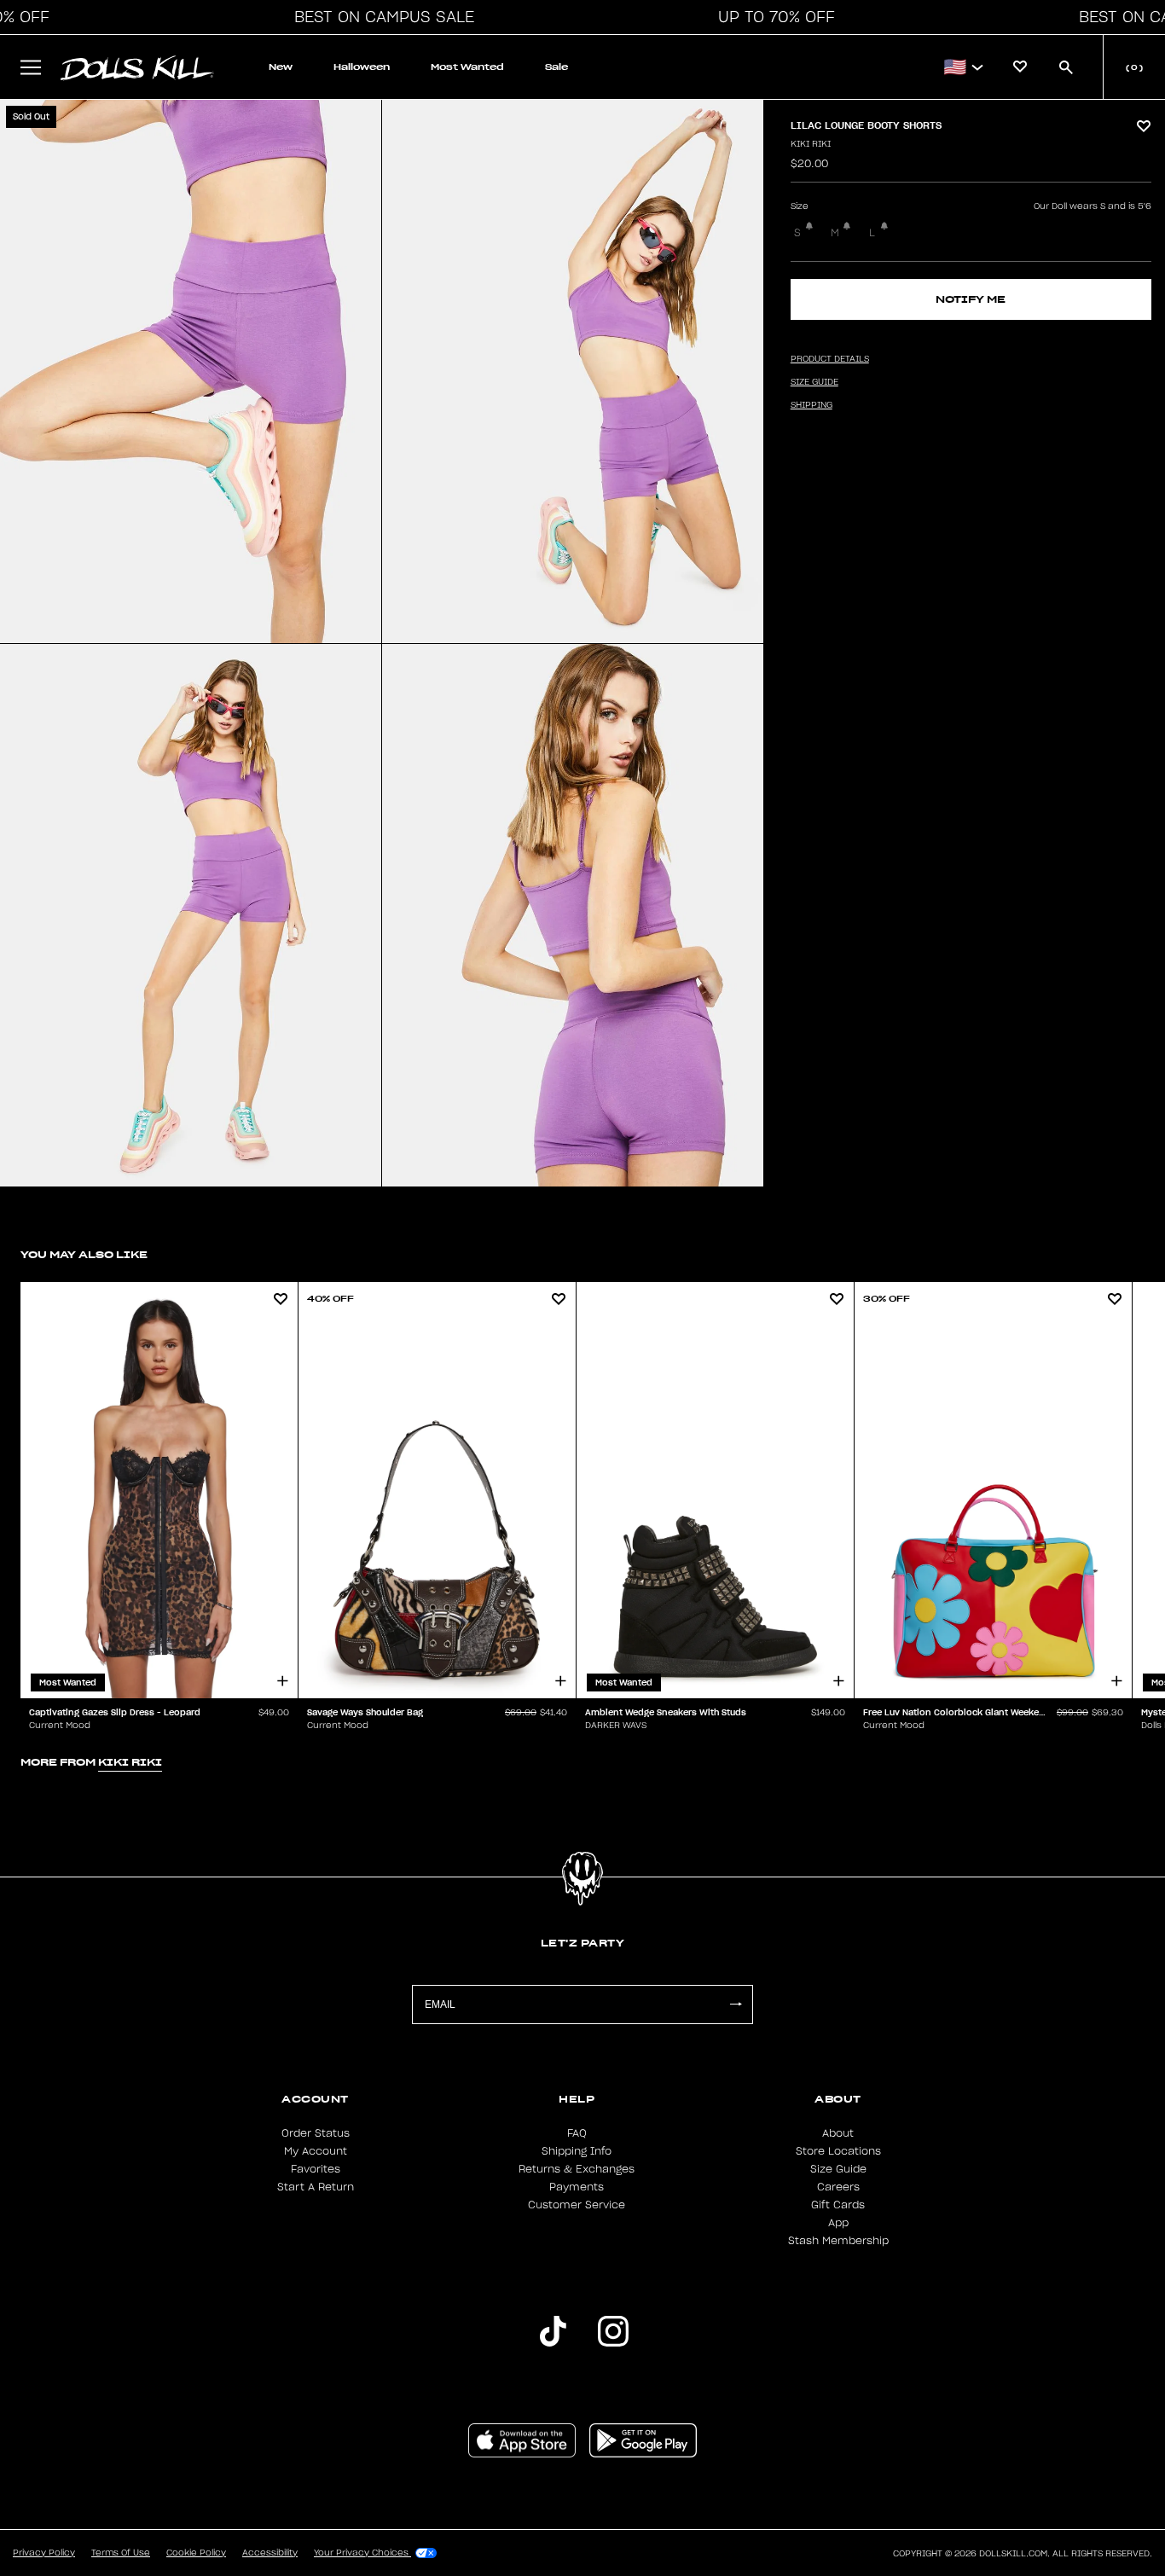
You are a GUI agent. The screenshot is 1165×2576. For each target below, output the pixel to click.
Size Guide (838, 2169)
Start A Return (316, 2187)
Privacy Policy (44, 2553)
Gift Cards (838, 2205)
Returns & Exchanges (577, 2169)
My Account (316, 2151)
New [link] (281, 67)
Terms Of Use (121, 2553)
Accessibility (270, 2553)
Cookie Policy (196, 2553)
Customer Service (577, 2205)
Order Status (316, 2133)
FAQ (577, 2133)
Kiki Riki (811, 144)
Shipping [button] (811, 405)
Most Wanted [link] (467, 67)
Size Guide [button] (814, 382)
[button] (380, 17)
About (838, 2133)
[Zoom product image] (191, 371)
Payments (577, 2187)
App (838, 2223)
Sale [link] (556, 67)
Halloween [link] (362, 67)
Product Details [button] (830, 359)
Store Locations (838, 2151)
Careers (838, 2187)
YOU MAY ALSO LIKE (84, 1254)
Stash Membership (838, 2241)
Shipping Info (577, 2151)
